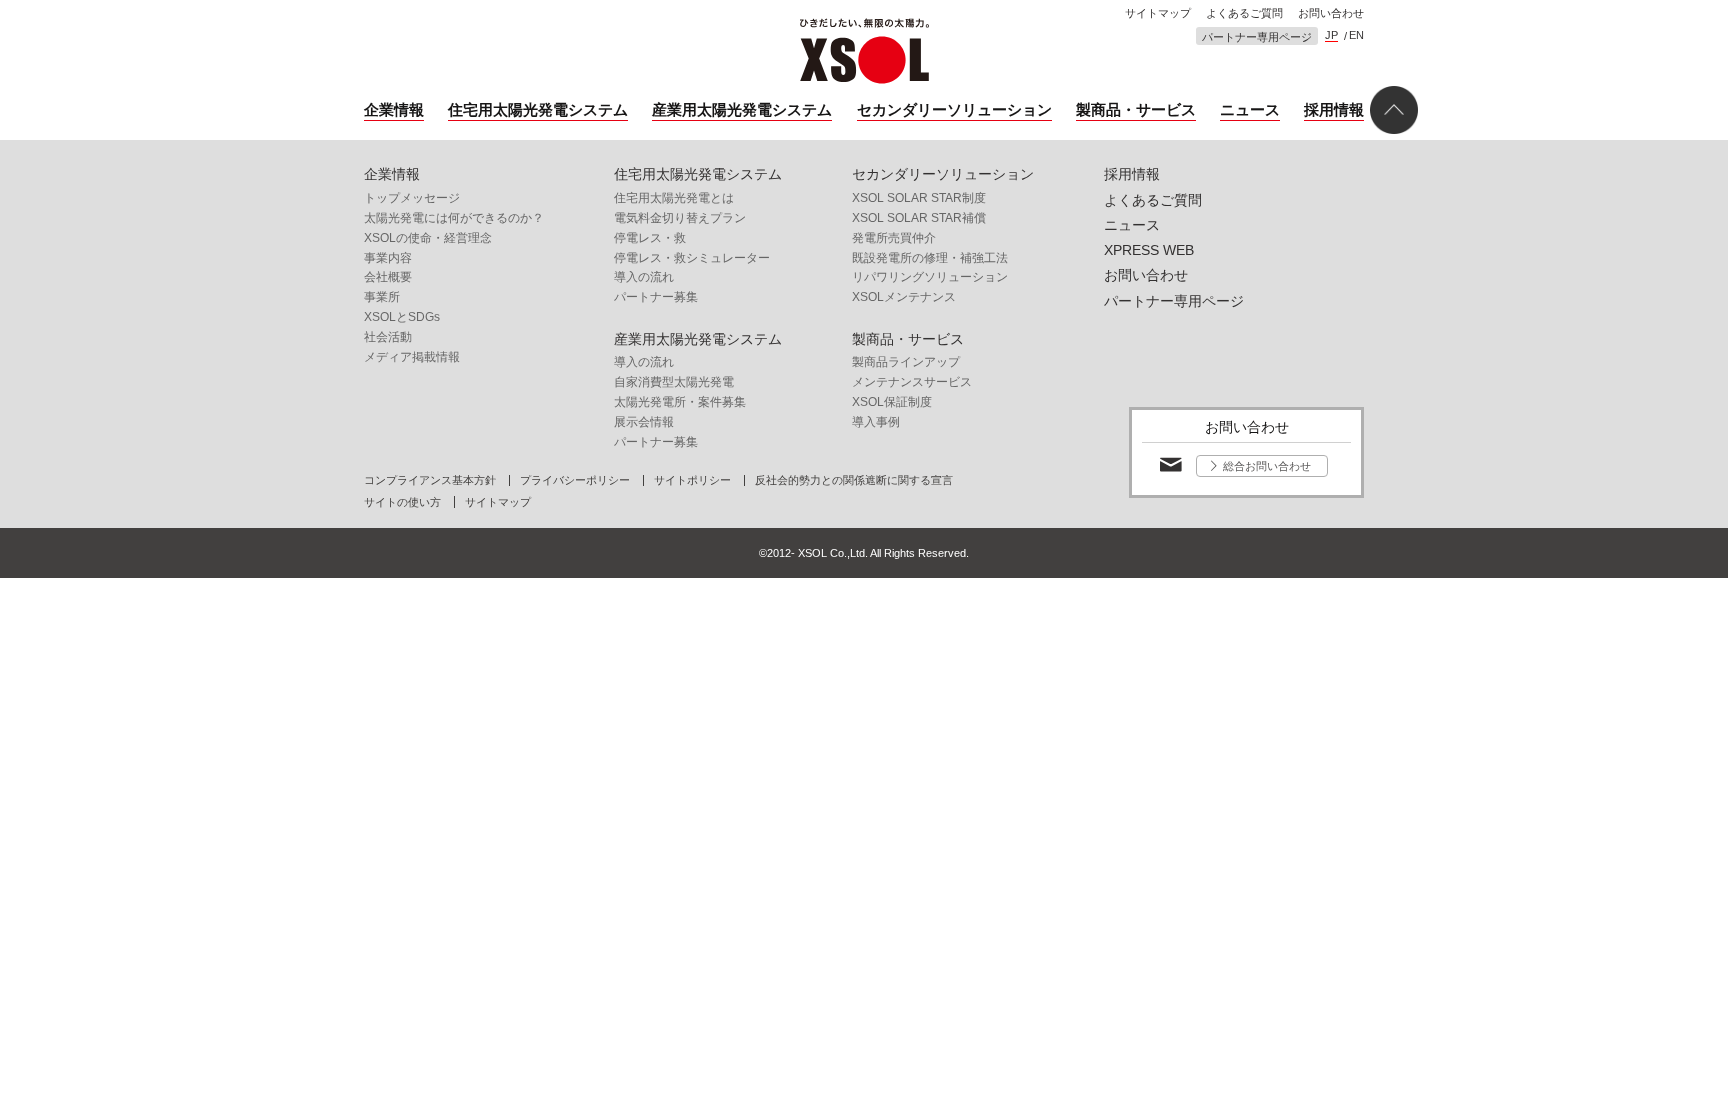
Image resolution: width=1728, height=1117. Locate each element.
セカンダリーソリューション (954, 109)
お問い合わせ (1331, 13)
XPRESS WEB (1149, 250)
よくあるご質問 (1244, 13)
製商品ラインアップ (906, 362)
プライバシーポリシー (575, 480)
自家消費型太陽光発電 (674, 382)
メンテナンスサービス (912, 382)
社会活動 (388, 337)
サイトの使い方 (402, 502)
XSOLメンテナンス (904, 297)
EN (1356, 35)
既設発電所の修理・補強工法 (930, 258)
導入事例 (876, 422)
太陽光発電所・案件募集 (680, 402)
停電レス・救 (650, 238)
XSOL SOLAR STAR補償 (919, 218)
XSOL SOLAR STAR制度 (919, 198)
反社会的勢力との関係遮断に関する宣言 (854, 480)
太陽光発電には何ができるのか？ (454, 218)
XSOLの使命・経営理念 (428, 238)
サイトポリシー (692, 480)
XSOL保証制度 (892, 402)
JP (1331, 35)
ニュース (1250, 109)
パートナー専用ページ (1257, 37)
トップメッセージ (412, 198)
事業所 (382, 297)
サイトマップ (1158, 13)
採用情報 (1334, 109)
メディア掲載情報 (412, 357)
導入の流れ (644, 277)
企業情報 (394, 109)
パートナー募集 (656, 297)
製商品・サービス (1136, 109)
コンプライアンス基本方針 (430, 480)
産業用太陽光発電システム (742, 109)
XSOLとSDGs (402, 317)
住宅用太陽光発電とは (674, 198)
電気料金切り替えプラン (680, 218)
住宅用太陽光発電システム (538, 109)
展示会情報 (644, 422)
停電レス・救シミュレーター (692, 258)
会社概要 (388, 277)
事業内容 (388, 258)
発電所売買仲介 (894, 238)
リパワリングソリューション (930, 277)
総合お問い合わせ (1267, 466)
